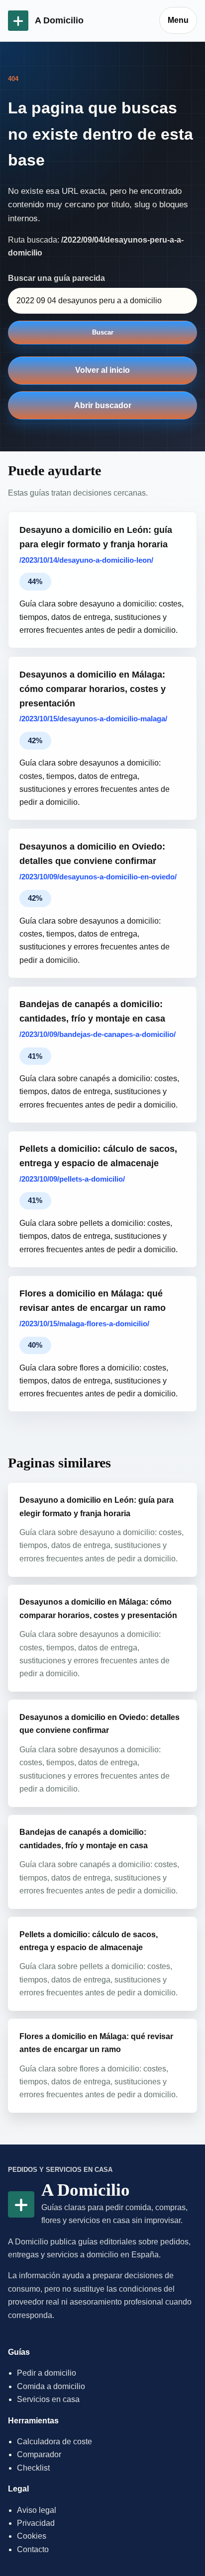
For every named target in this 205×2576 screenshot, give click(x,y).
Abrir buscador (103, 405)
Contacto (33, 2549)
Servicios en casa (48, 2399)
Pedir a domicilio (47, 2373)
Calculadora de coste (54, 2442)
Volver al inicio (102, 370)
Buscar (103, 332)
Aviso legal (37, 2510)
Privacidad (36, 2523)
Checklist (33, 2468)
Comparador (39, 2454)
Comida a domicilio (51, 2386)
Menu (178, 20)
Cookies (32, 2536)
